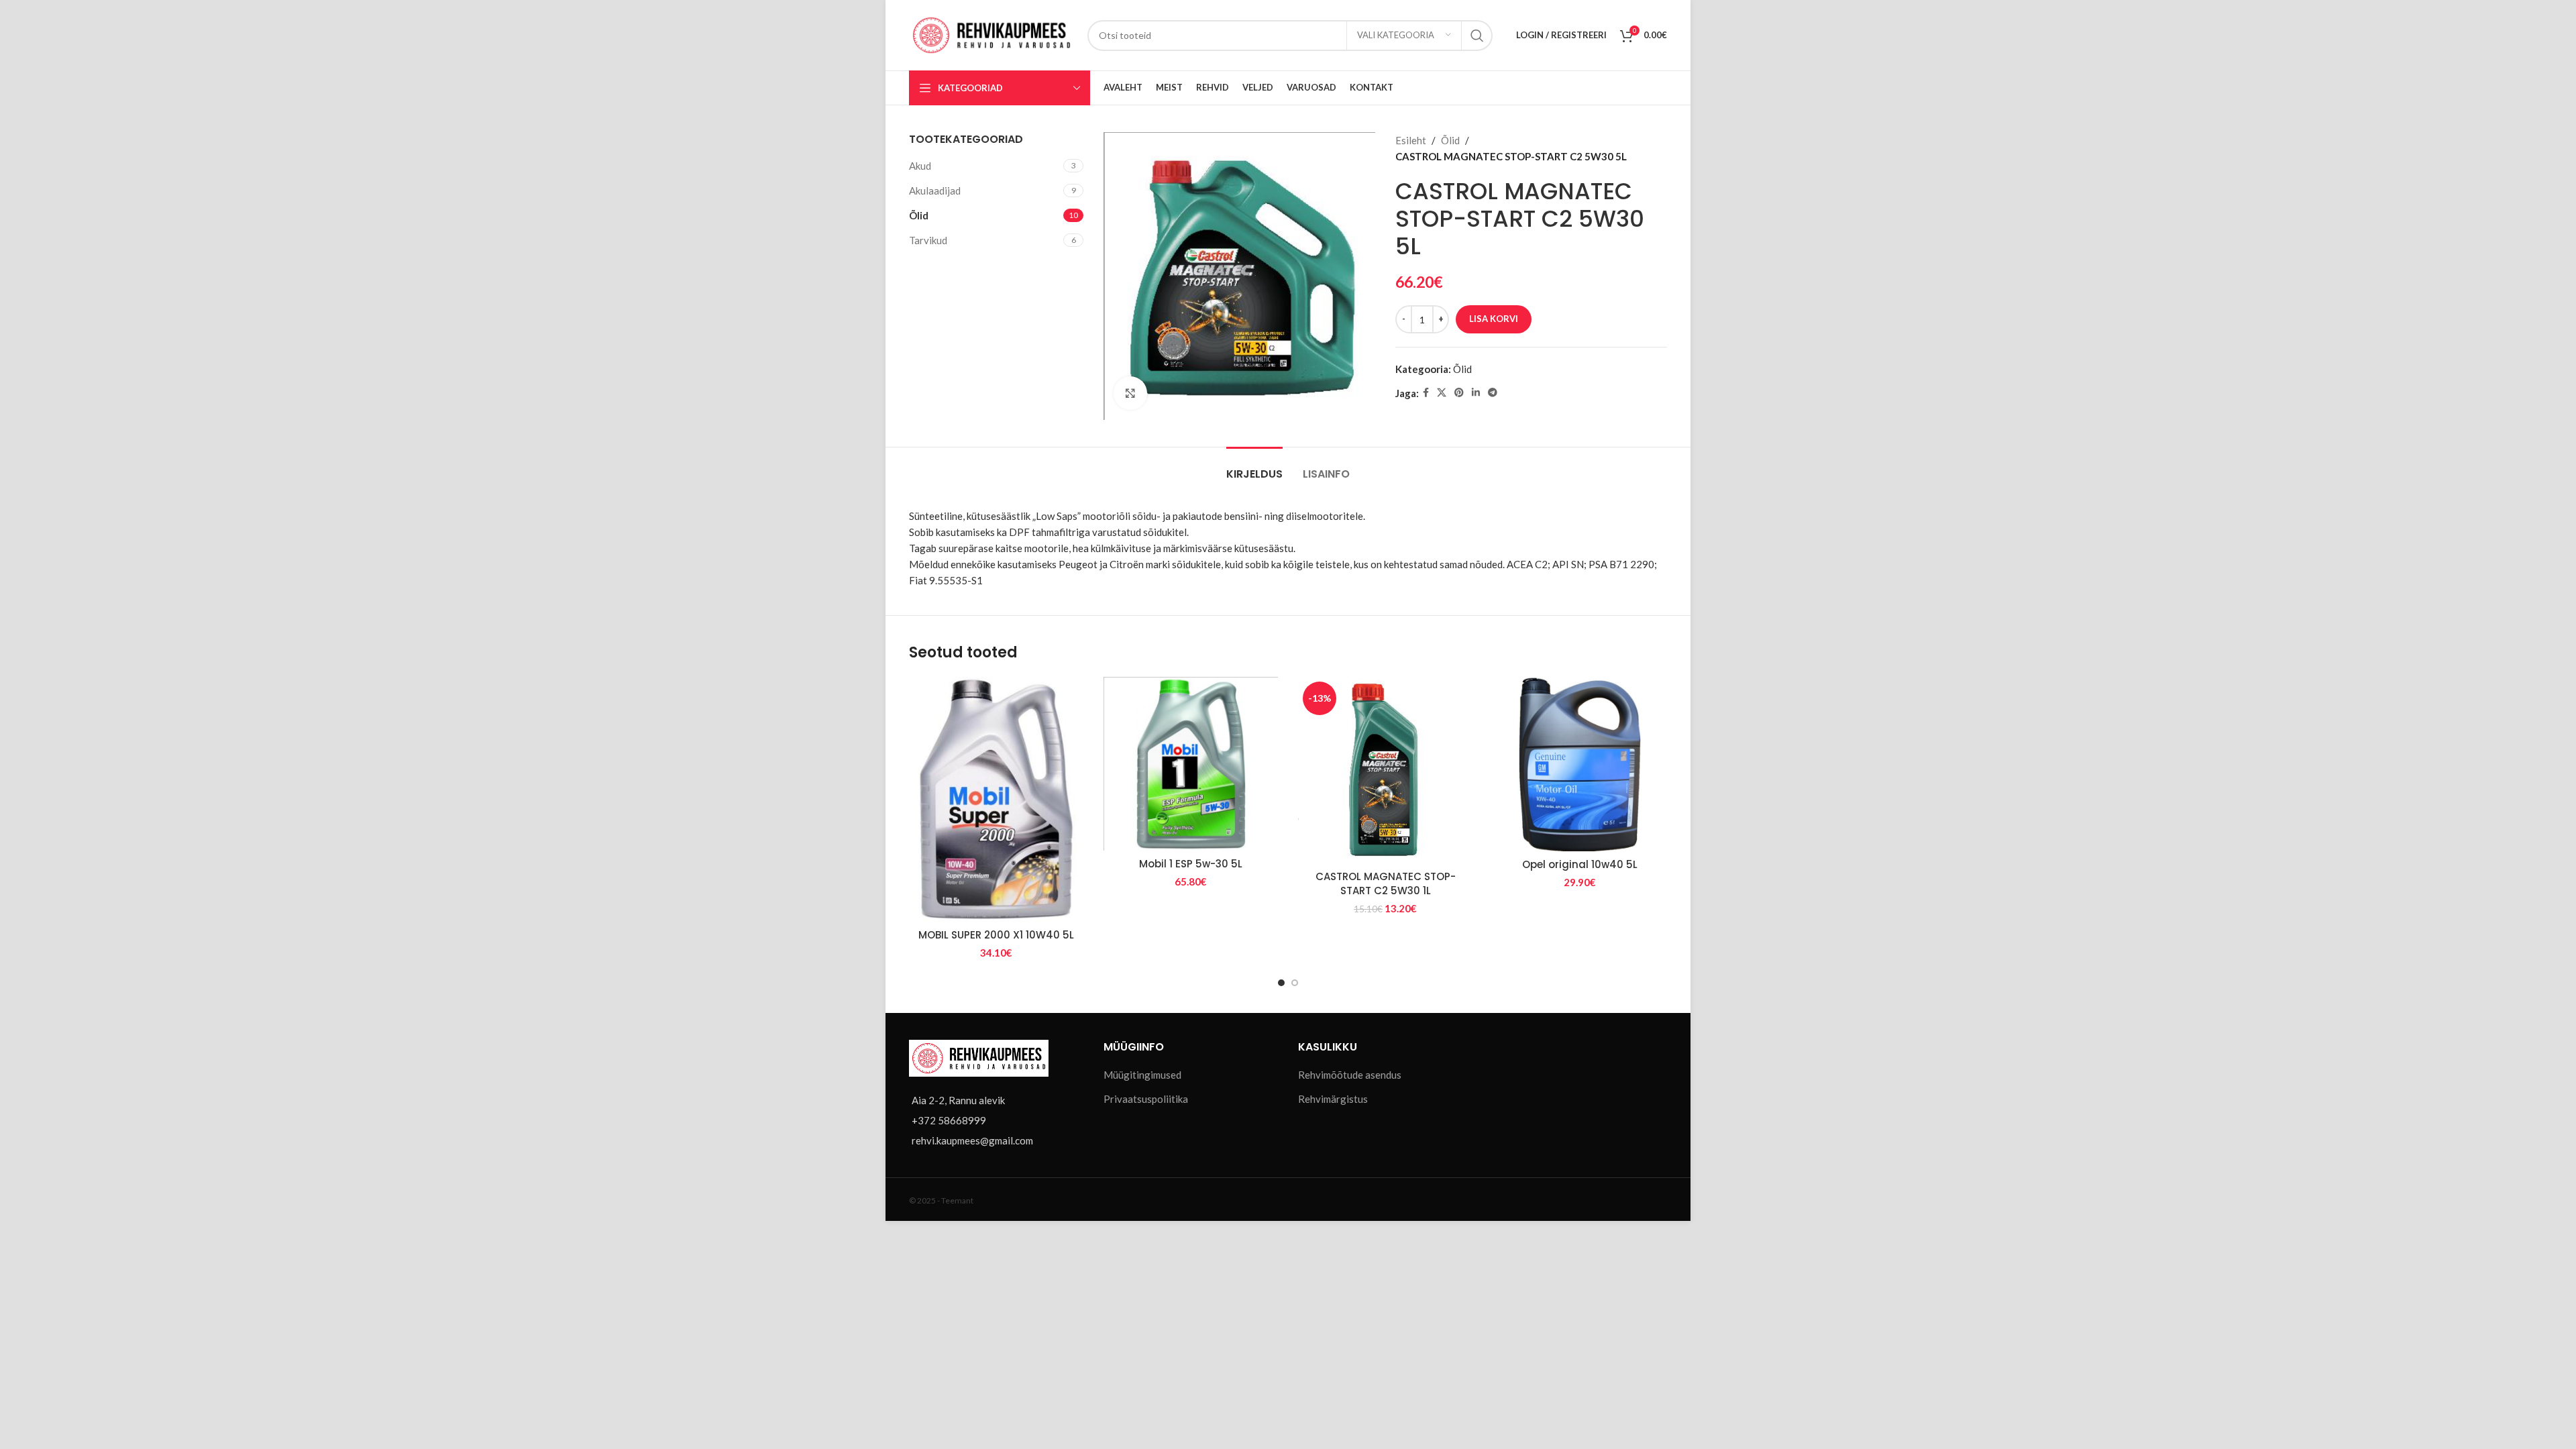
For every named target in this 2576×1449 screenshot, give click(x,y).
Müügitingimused (1142, 1075)
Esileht (1411, 140)
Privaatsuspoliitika (1146, 1099)
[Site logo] (991, 34)
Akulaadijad (935, 191)
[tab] (1254, 467)
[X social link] (1442, 393)
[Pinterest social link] (1459, 393)
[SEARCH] (1477, 36)
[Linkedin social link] (1476, 393)
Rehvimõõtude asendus (1350, 1075)
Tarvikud (928, 240)
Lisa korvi (1494, 319)
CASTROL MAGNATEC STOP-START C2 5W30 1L (1386, 883)
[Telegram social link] (1493, 393)
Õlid (919, 215)
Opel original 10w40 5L (1580, 864)
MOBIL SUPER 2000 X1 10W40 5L (996, 935)
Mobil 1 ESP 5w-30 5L (1191, 864)
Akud (920, 166)
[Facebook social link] (1426, 393)
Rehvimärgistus (1333, 1099)
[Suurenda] (1130, 393)
